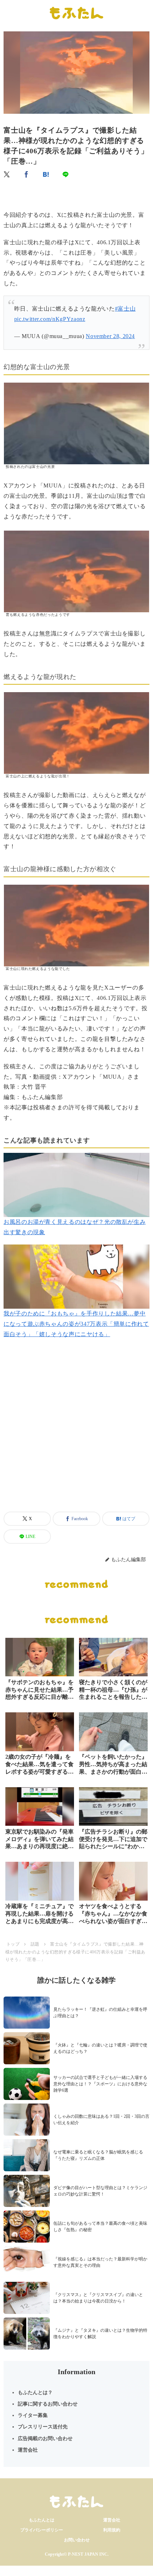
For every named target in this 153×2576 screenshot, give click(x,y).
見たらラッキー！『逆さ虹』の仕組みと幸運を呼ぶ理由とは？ (100, 2013)
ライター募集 (33, 2415)
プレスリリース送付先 (43, 2427)
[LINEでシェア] (66, 174)
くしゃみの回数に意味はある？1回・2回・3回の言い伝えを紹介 (101, 2120)
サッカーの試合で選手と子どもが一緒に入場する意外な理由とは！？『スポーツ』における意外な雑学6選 (100, 2084)
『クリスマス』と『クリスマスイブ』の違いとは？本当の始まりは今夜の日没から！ (98, 2298)
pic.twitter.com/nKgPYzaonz (50, 319)
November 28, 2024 (110, 336)
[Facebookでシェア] (27, 174)
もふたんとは (42, 2520)
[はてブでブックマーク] (46, 174)
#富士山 (125, 309)
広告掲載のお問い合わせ (45, 2439)
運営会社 (28, 2450)
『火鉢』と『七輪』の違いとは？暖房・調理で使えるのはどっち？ (100, 2048)
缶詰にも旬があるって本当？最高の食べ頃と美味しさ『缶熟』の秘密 (100, 2227)
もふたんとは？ (35, 2393)
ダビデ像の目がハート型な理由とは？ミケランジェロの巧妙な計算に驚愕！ (100, 2191)
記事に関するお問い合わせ (48, 2404)
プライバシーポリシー (42, 2530)
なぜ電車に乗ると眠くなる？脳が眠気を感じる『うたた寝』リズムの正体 (98, 2155)
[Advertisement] (76, 1433)
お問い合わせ (77, 2540)
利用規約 (112, 2530)
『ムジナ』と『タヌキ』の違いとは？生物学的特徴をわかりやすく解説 (100, 2334)
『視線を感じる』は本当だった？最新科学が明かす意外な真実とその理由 (100, 2262)
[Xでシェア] (7, 174)
